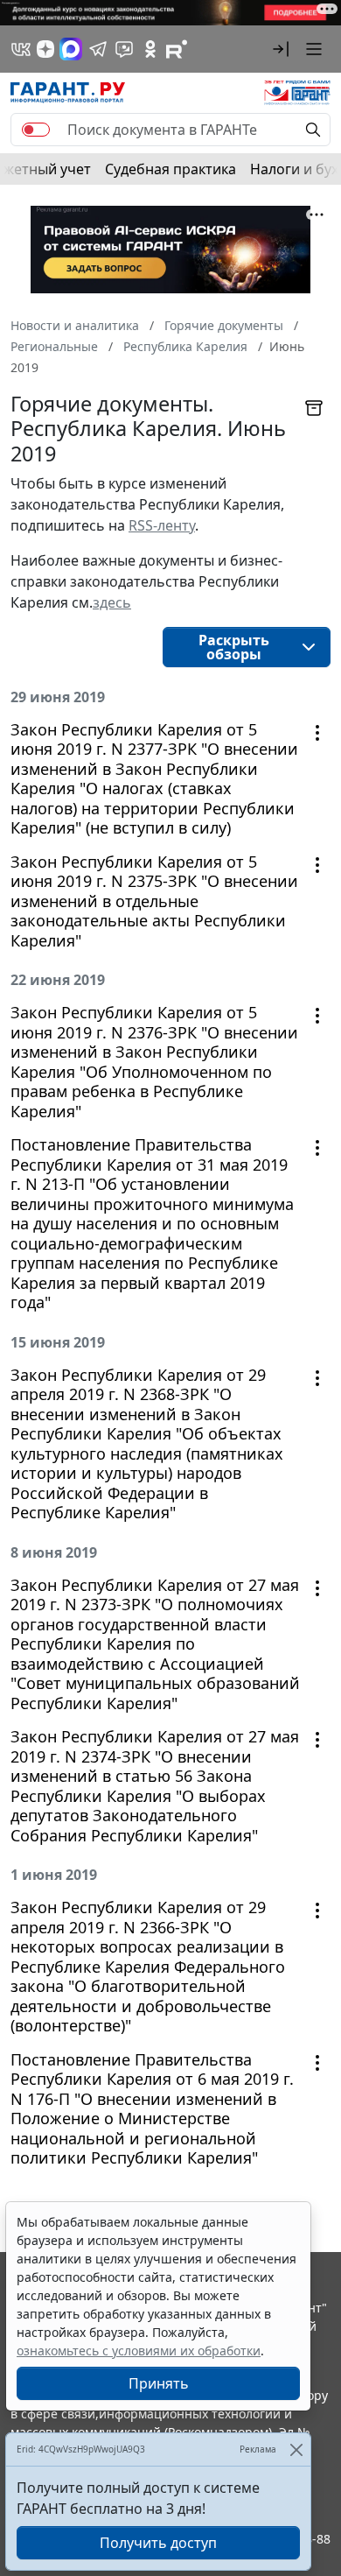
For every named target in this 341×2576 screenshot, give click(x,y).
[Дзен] (45, 49)
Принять (159, 2383)
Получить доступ (158, 2543)
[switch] (36, 130)
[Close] (296, 2449)
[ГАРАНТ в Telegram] (98, 49)
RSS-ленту (162, 525)
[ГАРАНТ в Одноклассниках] (150, 49)
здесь (112, 602)
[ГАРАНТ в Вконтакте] (21, 49)
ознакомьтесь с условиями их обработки (139, 2351)
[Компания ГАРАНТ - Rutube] (177, 49)
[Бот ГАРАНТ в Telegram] (124, 49)
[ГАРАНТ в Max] (71, 49)
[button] (281, 49)
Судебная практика (170, 169)
